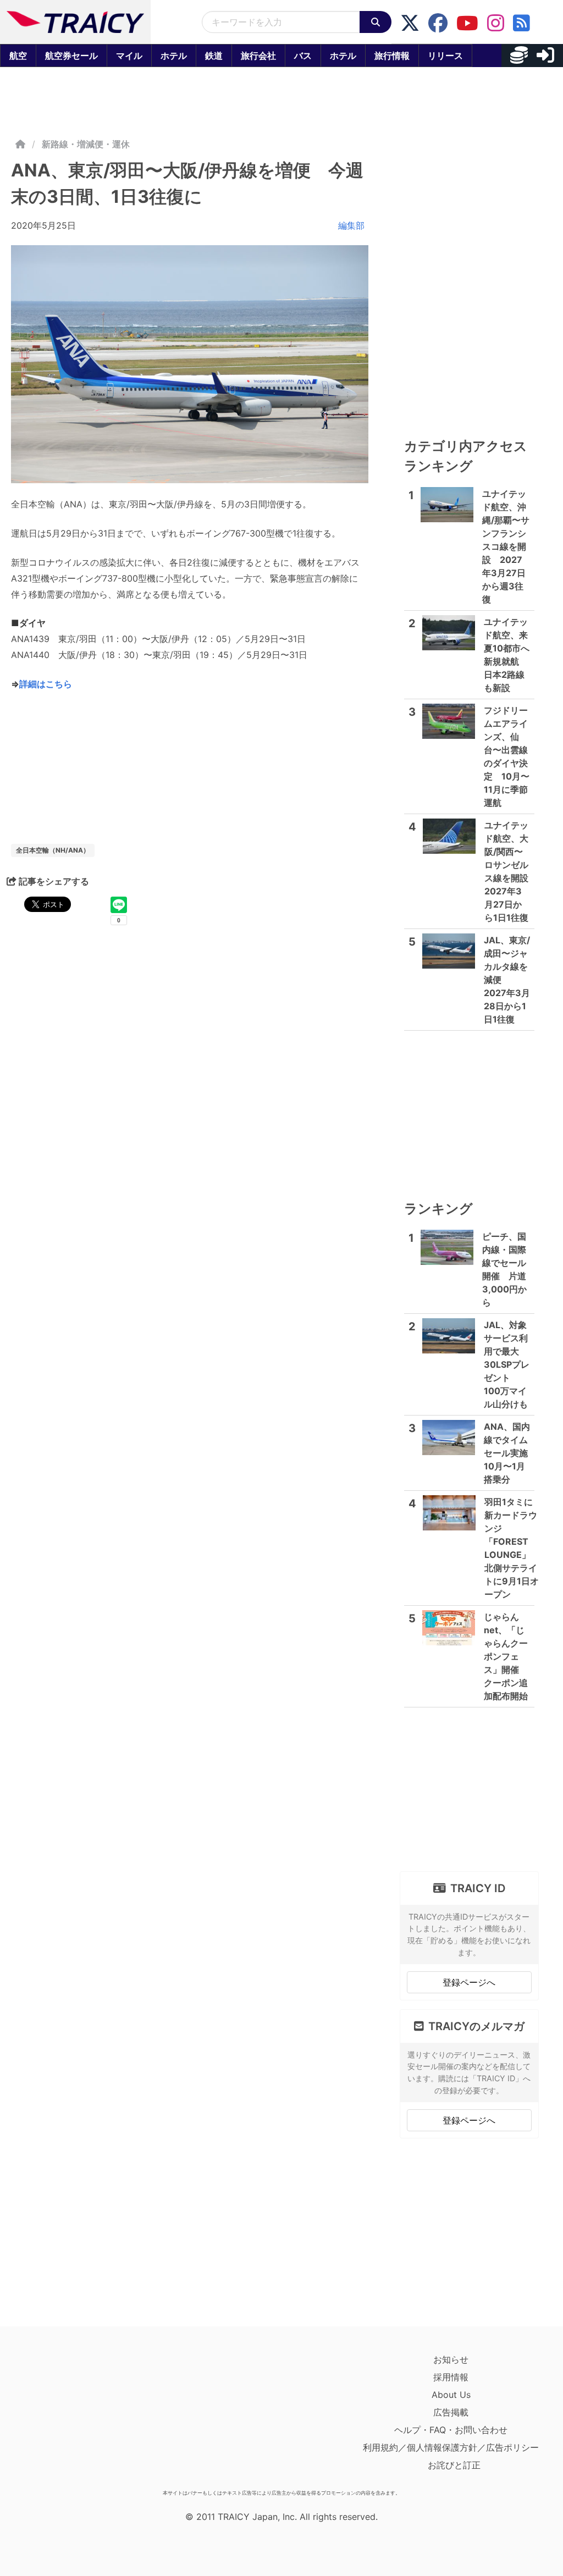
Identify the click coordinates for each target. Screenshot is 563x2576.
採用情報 (451, 2377)
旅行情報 (392, 56)
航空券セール (71, 56)
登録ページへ (469, 1982)
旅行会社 (258, 56)
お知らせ (451, 2359)
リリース (445, 56)
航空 (18, 56)
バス (303, 56)
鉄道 (214, 56)
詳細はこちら (46, 684)
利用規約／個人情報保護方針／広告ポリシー (451, 2447)
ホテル (174, 56)
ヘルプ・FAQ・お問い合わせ (451, 2430)
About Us (451, 2395)
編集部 (351, 225)
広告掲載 (451, 2412)
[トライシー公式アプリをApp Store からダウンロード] (75, 2418)
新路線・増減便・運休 (86, 144)
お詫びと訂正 (454, 2465)
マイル (129, 56)
